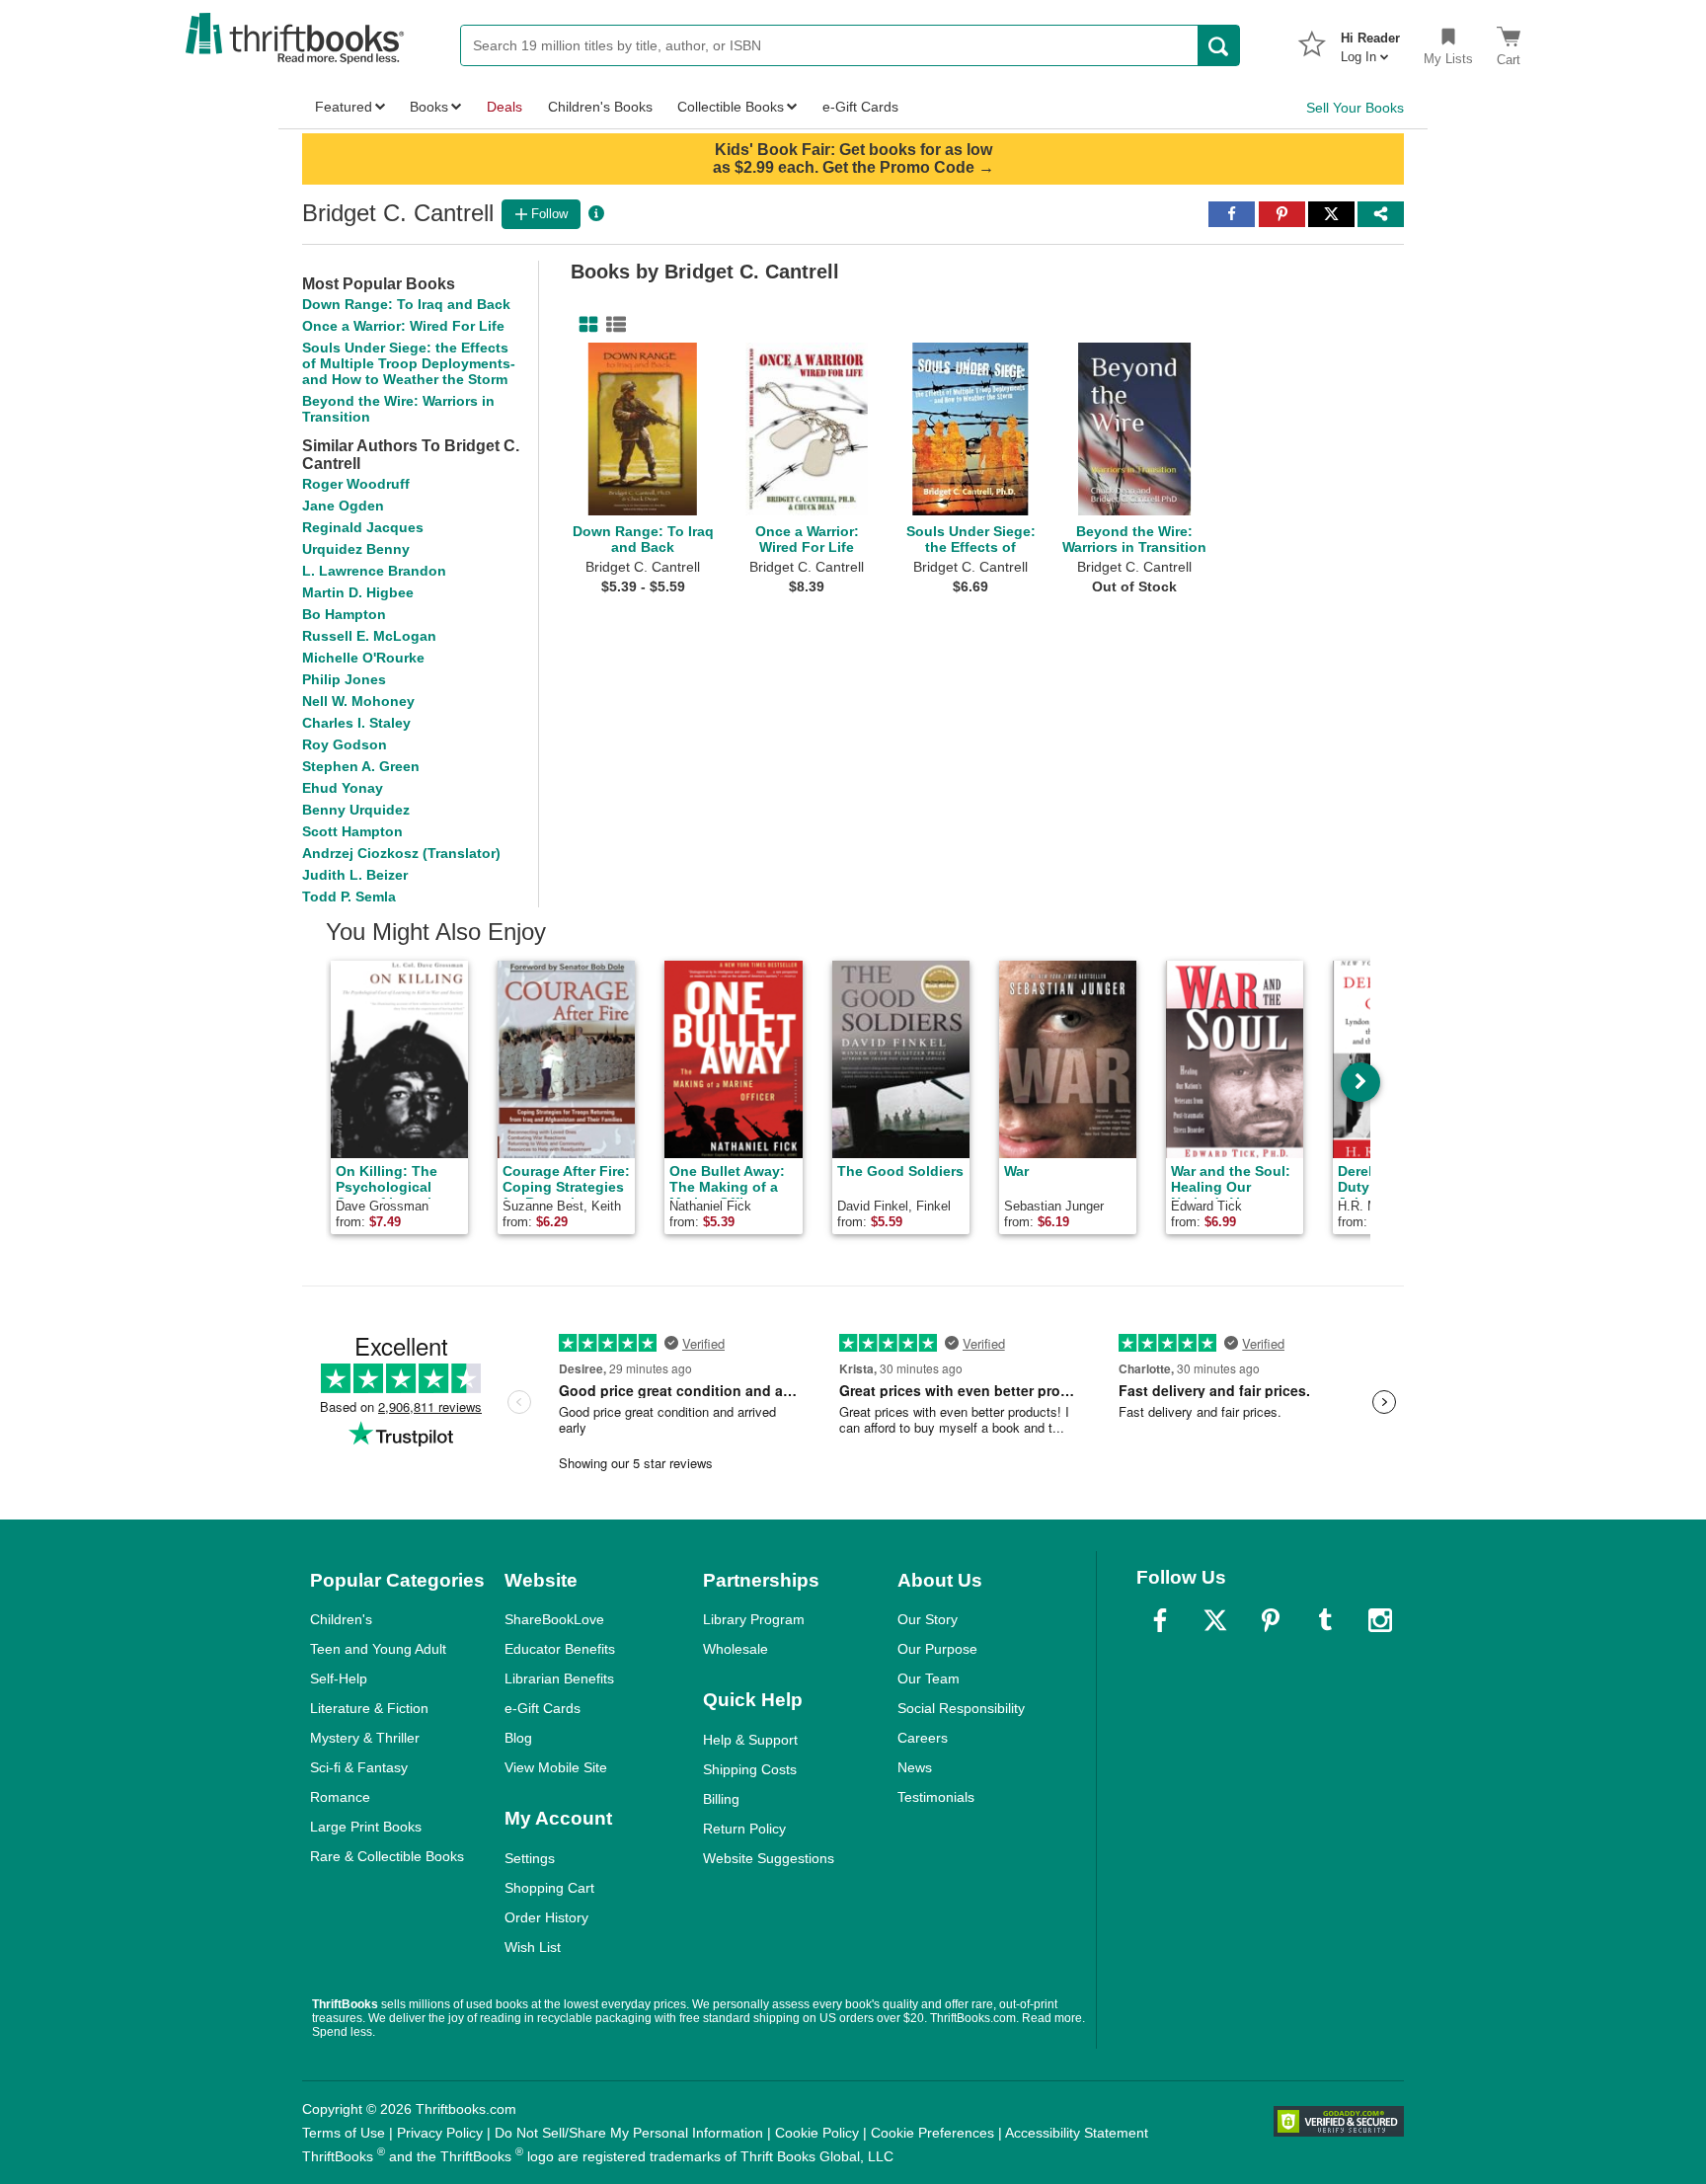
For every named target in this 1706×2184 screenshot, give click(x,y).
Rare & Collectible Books (387, 1856)
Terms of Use (344, 2133)
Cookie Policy (817, 2133)
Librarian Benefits (559, 1678)
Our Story (928, 1619)
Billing (721, 1799)
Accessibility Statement (1077, 2133)
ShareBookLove (554, 1619)
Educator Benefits (560, 1649)
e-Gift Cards (543, 1708)
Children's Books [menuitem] (600, 107)
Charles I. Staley (356, 723)
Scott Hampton (352, 831)
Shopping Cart (549, 1888)
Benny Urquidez (356, 810)
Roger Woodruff (356, 484)
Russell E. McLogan (369, 636)
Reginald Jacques (363, 527)
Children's (341, 1619)
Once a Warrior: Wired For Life (403, 326)
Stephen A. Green (361, 766)
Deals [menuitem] (504, 107)
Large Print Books (366, 1827)
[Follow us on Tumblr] (1325, 1620)
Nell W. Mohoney (358, 701)
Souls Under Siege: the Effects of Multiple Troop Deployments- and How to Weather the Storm (409, 363)
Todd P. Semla (349, 897)
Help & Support (750, 1740)
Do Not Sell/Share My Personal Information (629, 2133)
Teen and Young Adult (378, 1649)
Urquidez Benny (356, 549)
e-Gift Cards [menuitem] (860, 107)
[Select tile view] (612, 325)
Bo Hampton (344, 614)
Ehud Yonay (343, 788)
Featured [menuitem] (344, 107)
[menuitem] (1370, 41)
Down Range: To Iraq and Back (406, 304)
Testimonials (936, 1797)
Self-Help (339, 1678)
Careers (923, 1738)
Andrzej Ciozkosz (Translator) (401, 853)
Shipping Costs (750, 1769)
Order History (546, 1917)
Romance (340, 1797)
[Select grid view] (584, 325)
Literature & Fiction (369, 1708)
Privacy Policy (440, 2133)
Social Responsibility (961, 1708)
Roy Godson (345, 744)
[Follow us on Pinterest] (1271, 1620)
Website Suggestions (769, 1858)
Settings (530, 1858)
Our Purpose (937, 1649)
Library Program (754, 1619)
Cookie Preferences (932, 2133)
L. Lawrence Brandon (374, 571)
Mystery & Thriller (365, 1738)
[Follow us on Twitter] (1215, 1620)
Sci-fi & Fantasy (359, 1767)
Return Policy (744, 1829)
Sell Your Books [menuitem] (1355, 108)
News (915, 1767)
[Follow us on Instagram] (1380, 1620)
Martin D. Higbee (358, 592)
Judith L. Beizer (355, 875)
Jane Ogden (343, 506)
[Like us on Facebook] (1160, 1620)
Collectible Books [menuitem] (731, 107)
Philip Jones (344, 679)
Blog (518, 1738)
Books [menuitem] (429, 107)
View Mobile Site (556, 1767)
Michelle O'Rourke (363, 658)
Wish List (533, 1947)
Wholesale (736, 1649)
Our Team (929, 1678)
